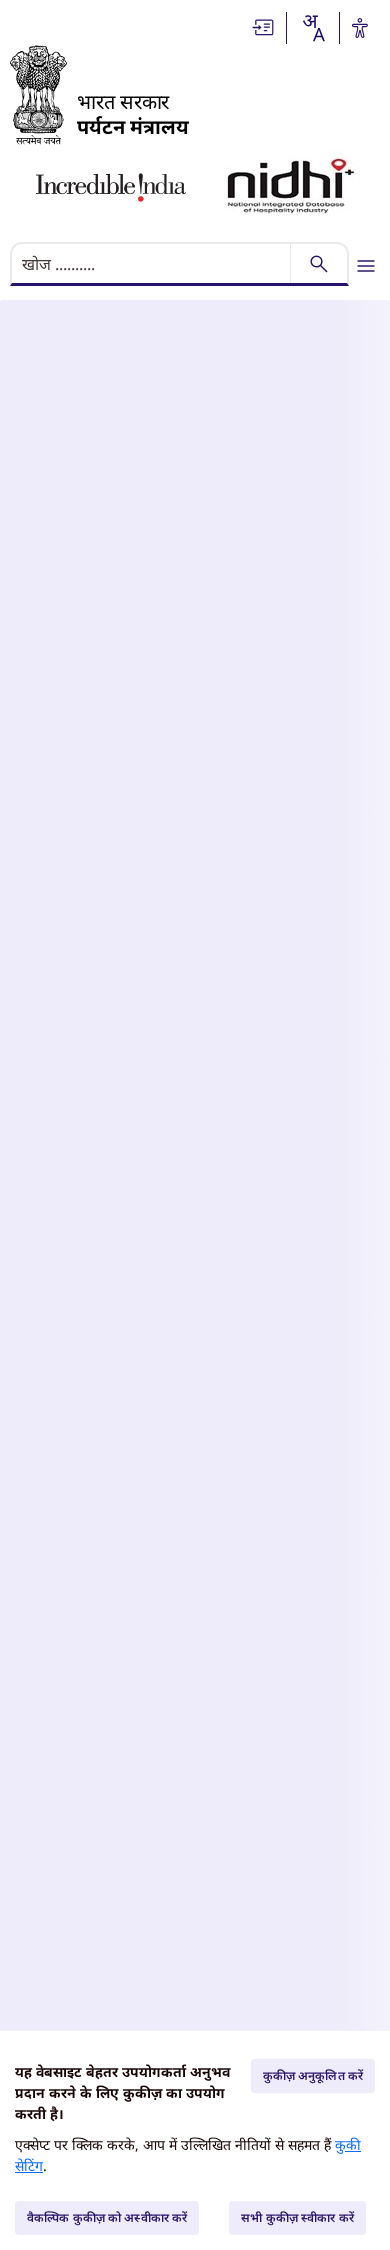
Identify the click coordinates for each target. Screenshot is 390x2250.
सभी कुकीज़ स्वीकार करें (297, 2217)
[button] (264, 27)
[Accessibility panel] (360, 28)
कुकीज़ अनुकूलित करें (313, 2075)
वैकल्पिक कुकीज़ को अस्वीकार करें (107, 2217)
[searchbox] (152, 264)
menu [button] (366, 266)
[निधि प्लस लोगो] (291, 187)
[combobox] (313, 28)
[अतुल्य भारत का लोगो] (111, 187)
